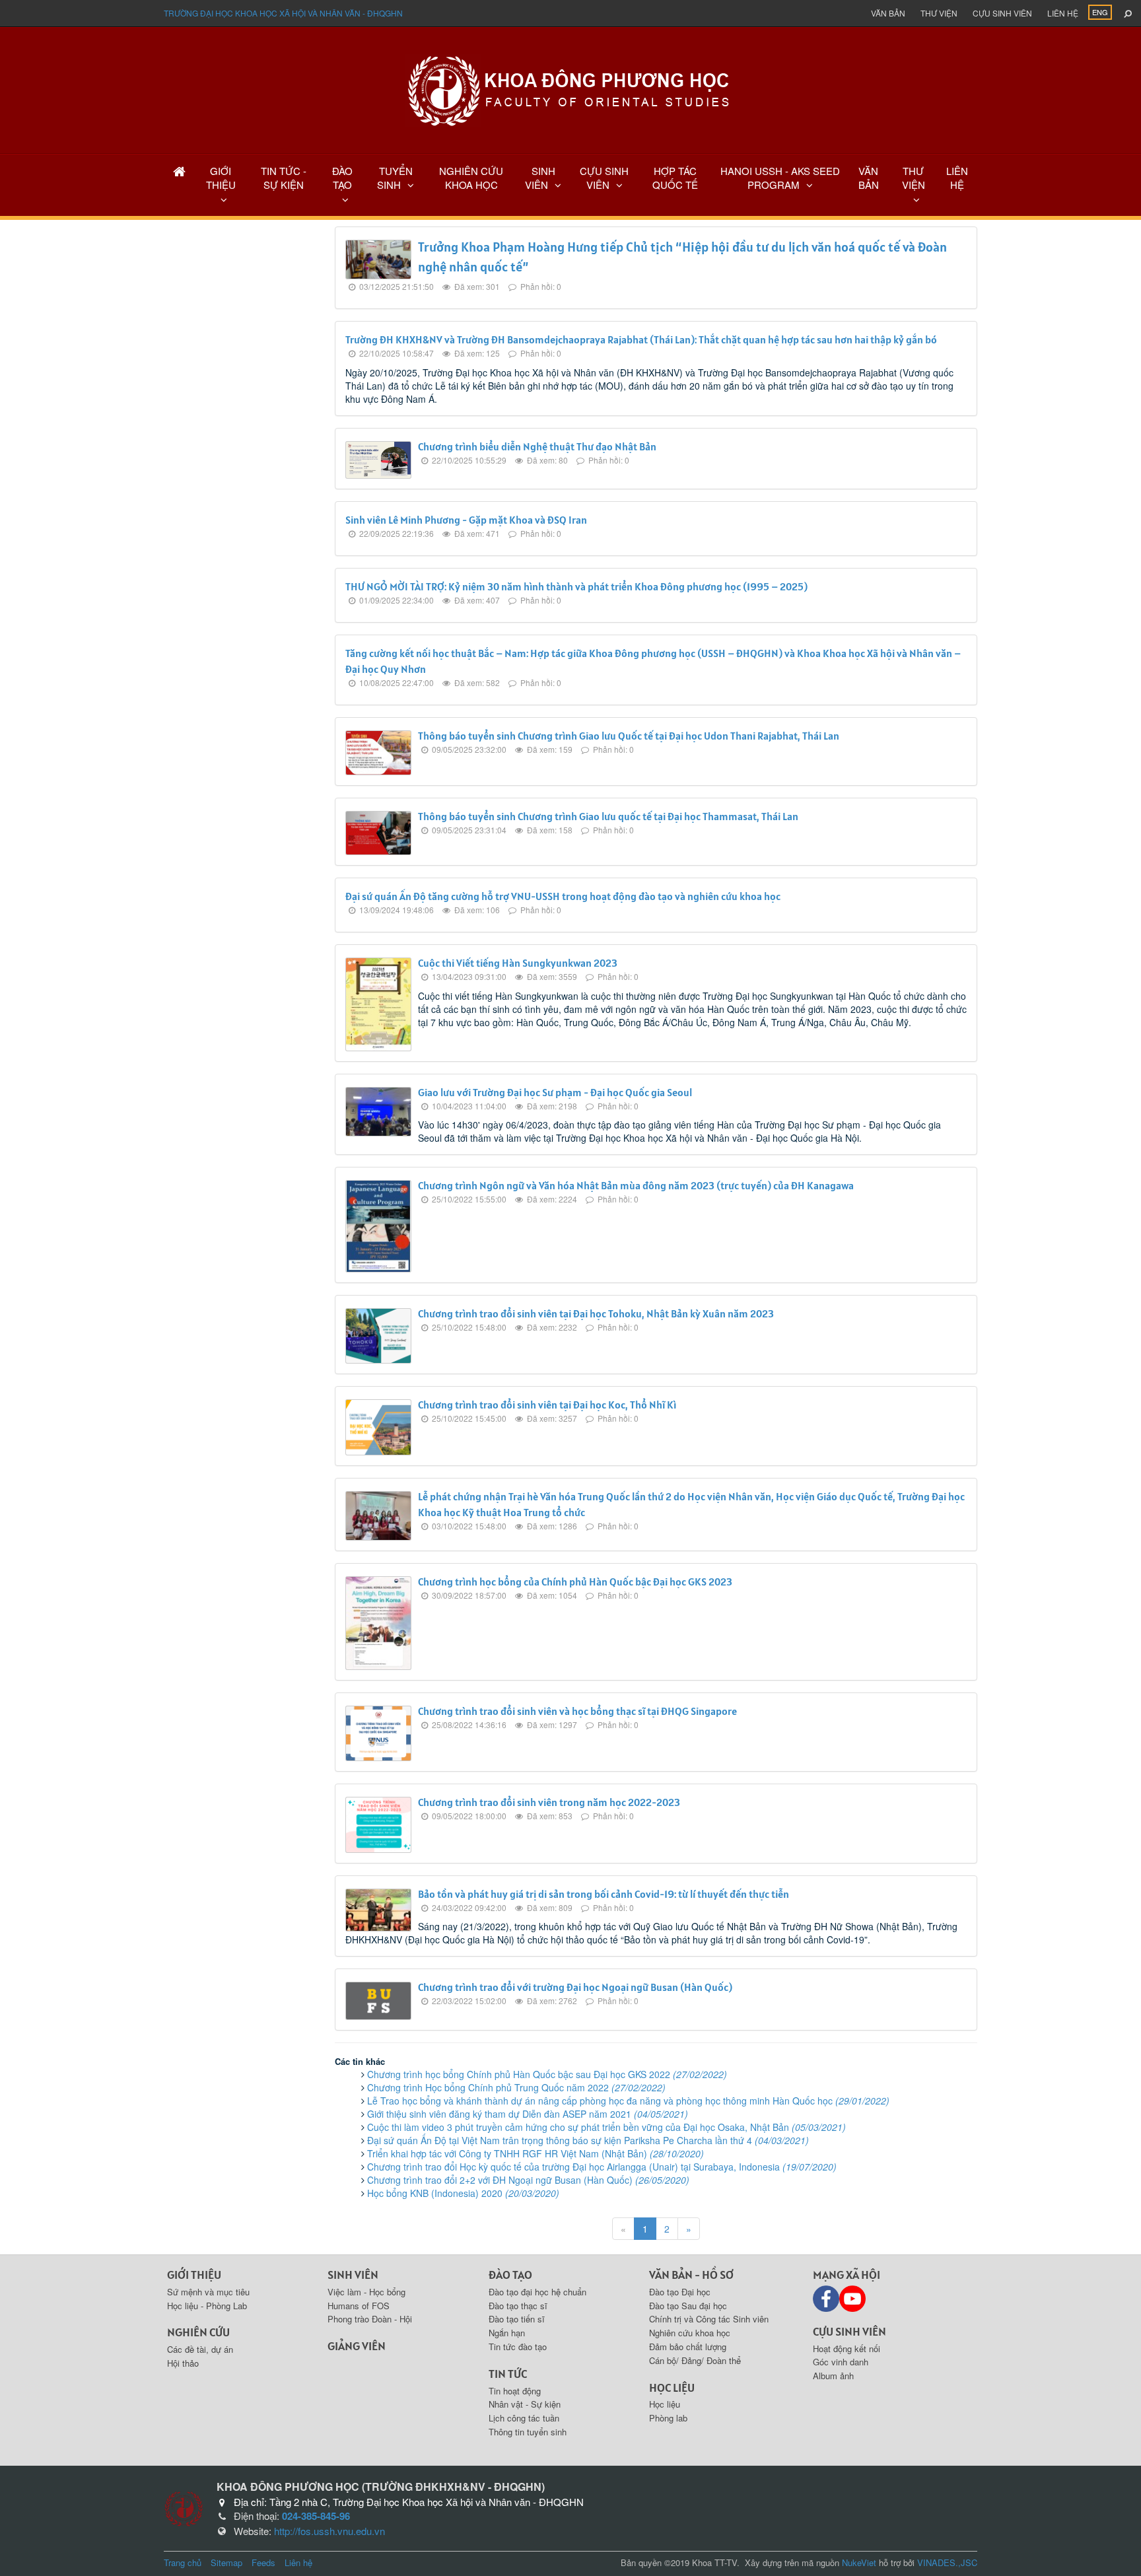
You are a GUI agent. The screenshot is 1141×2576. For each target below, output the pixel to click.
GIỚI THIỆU (221, 178)
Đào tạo (510, 2275)
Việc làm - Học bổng (366, 2292)
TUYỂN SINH (395, 178)
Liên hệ (1063, 13)
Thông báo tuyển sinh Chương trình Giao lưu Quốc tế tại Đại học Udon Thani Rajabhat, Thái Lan (629, 736)
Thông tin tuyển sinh (528, 2432)
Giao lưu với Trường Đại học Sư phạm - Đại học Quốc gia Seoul (555, 1092)
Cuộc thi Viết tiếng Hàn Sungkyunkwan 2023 (518, 963)
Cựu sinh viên (1002, 13)
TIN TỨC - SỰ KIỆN (284, 178)
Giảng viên (357, 2346)
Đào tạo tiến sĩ (517, 2319)
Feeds (263, 2562)
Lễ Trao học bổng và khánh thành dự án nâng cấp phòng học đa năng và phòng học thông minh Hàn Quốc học (628, 2101)
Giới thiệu (194, 2275)
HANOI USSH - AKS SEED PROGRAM (780, 178)
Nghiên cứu (198, 2332)
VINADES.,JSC (947, 2562)
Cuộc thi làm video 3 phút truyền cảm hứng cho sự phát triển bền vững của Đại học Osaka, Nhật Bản (606, 2127)
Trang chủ (183, 2562)
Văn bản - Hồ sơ (691, 2275)
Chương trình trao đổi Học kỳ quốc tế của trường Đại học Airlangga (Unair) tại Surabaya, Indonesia (602, 2167)
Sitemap (226, 2562)
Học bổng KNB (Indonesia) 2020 (463, 2193)
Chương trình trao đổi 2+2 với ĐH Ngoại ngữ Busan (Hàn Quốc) (528, 2180)
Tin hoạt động (515, 2391)
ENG (1100, 12)
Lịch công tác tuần (524, 2418)
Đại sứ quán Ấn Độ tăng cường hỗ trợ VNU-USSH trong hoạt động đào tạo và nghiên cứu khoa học (563, 896)
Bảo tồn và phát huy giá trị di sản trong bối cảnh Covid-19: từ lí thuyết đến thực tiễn (604, 1894)
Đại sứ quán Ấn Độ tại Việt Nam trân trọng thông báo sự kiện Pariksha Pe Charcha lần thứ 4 (588, 2140)
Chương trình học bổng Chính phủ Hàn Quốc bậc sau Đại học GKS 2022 (547, 2074)
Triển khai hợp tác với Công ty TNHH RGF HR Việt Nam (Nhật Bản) (536, 2153)
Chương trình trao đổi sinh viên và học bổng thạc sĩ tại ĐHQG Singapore (577, 1711)
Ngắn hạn (507, 2333)
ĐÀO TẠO (342, 178)
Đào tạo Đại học (680, 2292)
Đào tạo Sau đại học (688, 2306)
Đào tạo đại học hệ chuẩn (537, 2292)
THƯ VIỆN (914, 178)
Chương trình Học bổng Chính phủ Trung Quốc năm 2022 (516, 2087)
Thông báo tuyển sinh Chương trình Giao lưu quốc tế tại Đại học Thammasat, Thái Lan (608, 816)
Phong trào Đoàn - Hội (370, 2319)
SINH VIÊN (540, 178)
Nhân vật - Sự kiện (525, 2404)
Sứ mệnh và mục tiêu (208, 2292)
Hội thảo (183, 2363)
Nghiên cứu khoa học (690, 2333)
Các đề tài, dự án (200, 2349)
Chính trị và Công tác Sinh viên (709, 2319)
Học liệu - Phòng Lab (207, 2306)
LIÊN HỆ (957, 178)
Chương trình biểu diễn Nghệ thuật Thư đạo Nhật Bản (537, 446)
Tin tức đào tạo (518, 2347)
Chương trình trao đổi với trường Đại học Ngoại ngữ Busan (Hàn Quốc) (575, 1987)
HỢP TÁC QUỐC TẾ (675, 178)
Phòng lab (668, 2418)
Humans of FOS (359, 2306)
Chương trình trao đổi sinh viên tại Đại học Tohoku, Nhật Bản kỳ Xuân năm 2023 (596, 1313)
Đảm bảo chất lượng (688, 2347)
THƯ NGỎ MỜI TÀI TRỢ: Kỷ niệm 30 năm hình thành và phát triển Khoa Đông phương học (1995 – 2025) (576, 586)
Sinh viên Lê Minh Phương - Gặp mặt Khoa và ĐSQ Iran (466, 520)
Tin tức (508, 2374)
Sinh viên (353, 2275)
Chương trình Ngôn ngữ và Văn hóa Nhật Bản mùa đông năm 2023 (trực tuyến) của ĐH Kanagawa (636, 1185)
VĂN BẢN (869, 178)
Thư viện (939, 13)
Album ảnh (833, 2376)
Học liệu (672, 2387)
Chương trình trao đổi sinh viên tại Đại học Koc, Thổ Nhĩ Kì (547, 1405)
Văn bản (888, 13)
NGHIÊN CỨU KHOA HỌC (471, 178)
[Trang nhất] (179, 171)
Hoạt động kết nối (847, 2349)
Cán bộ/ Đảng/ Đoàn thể (695, 2360)
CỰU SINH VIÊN (604, 178)
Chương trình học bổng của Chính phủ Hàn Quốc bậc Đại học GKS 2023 (575, 1582)
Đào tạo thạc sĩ (518, 2306)
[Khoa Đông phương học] (570, 89)
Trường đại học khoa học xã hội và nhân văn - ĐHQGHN (283, 13)
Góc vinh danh (841, 2362)
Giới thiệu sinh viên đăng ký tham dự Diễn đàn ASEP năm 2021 (528, 2114)
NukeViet (859, 2562)
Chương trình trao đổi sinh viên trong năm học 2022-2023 (549, 1802)
